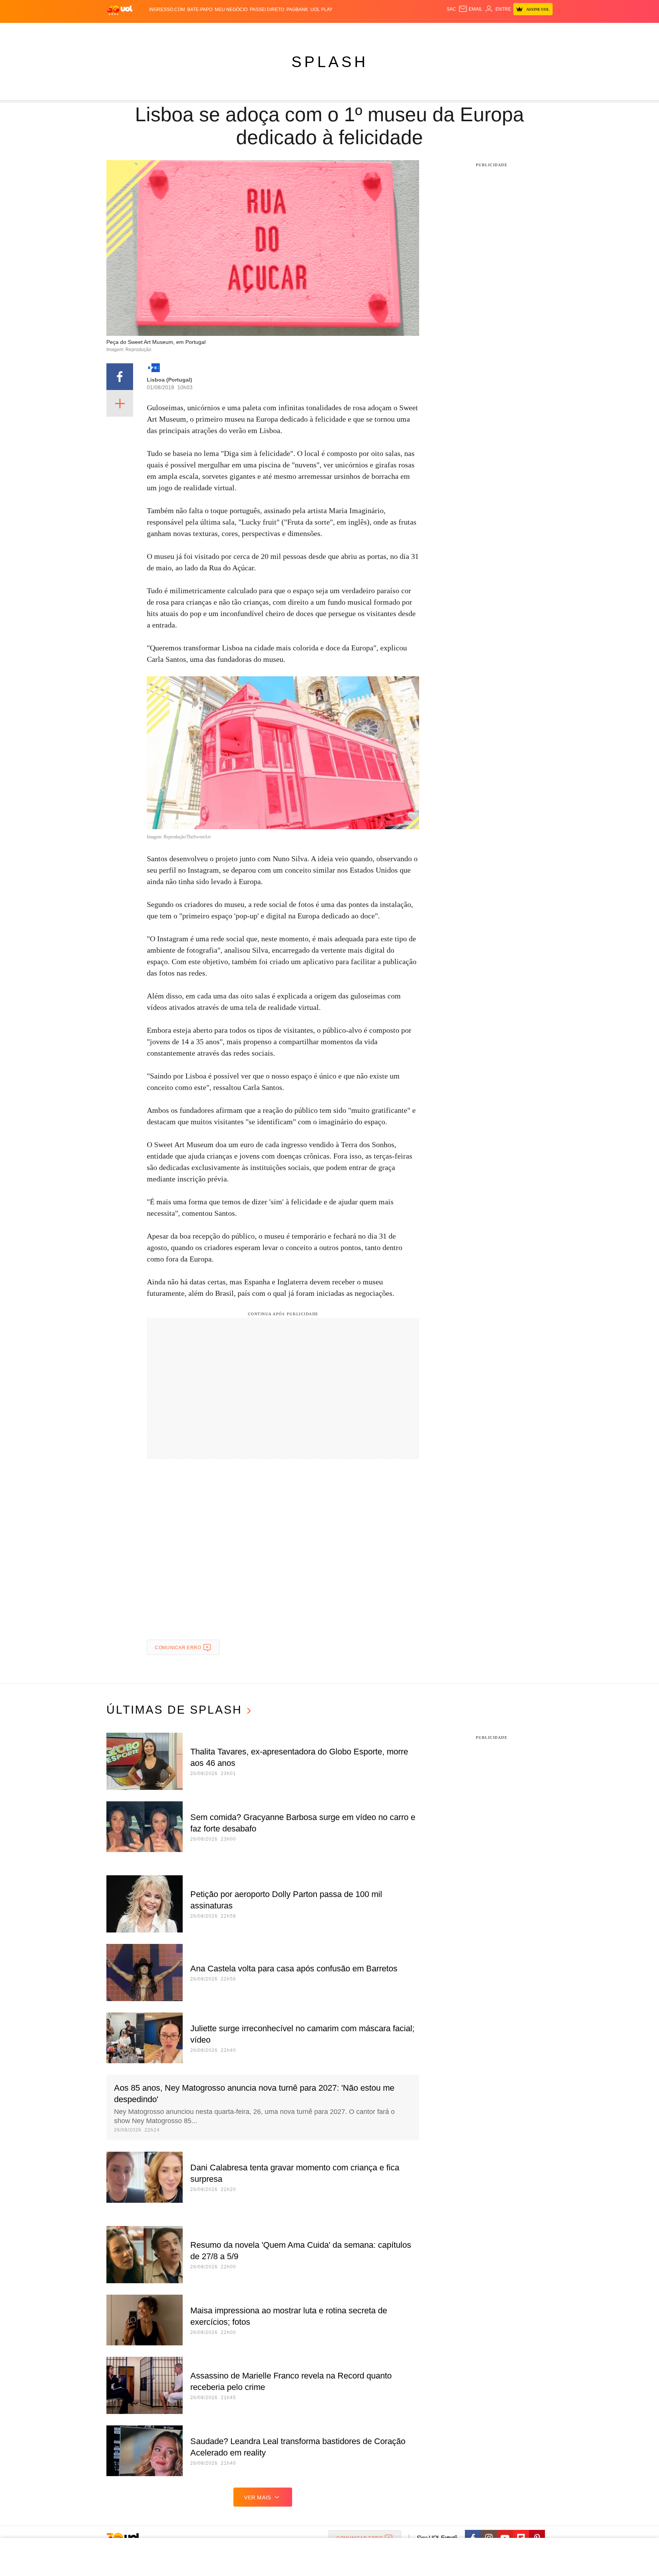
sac (451, 9)
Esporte (314, 31)
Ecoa (418, 31)
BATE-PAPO (200, 10)
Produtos (121, 31)
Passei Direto (267, 10)
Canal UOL (441, 31)
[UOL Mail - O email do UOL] (470, 9)
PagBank (297, 10)
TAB (480, 31)
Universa (362, 31)
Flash (145, 31)
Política (219, 31)
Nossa (466, 31)
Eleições (167, 31)
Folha (292, 31)
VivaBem (387, 31)
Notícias (194, 31)
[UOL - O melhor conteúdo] (120, 10)
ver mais (258, 2497)
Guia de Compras (542, 31)
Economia (268, 31)
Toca (510, 31)
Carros (243, 31)
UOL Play (321, 10)
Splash (337, 31)
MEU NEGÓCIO (231, 10)
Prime (494, 31)
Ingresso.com (167, 10)
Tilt (405, 31)
